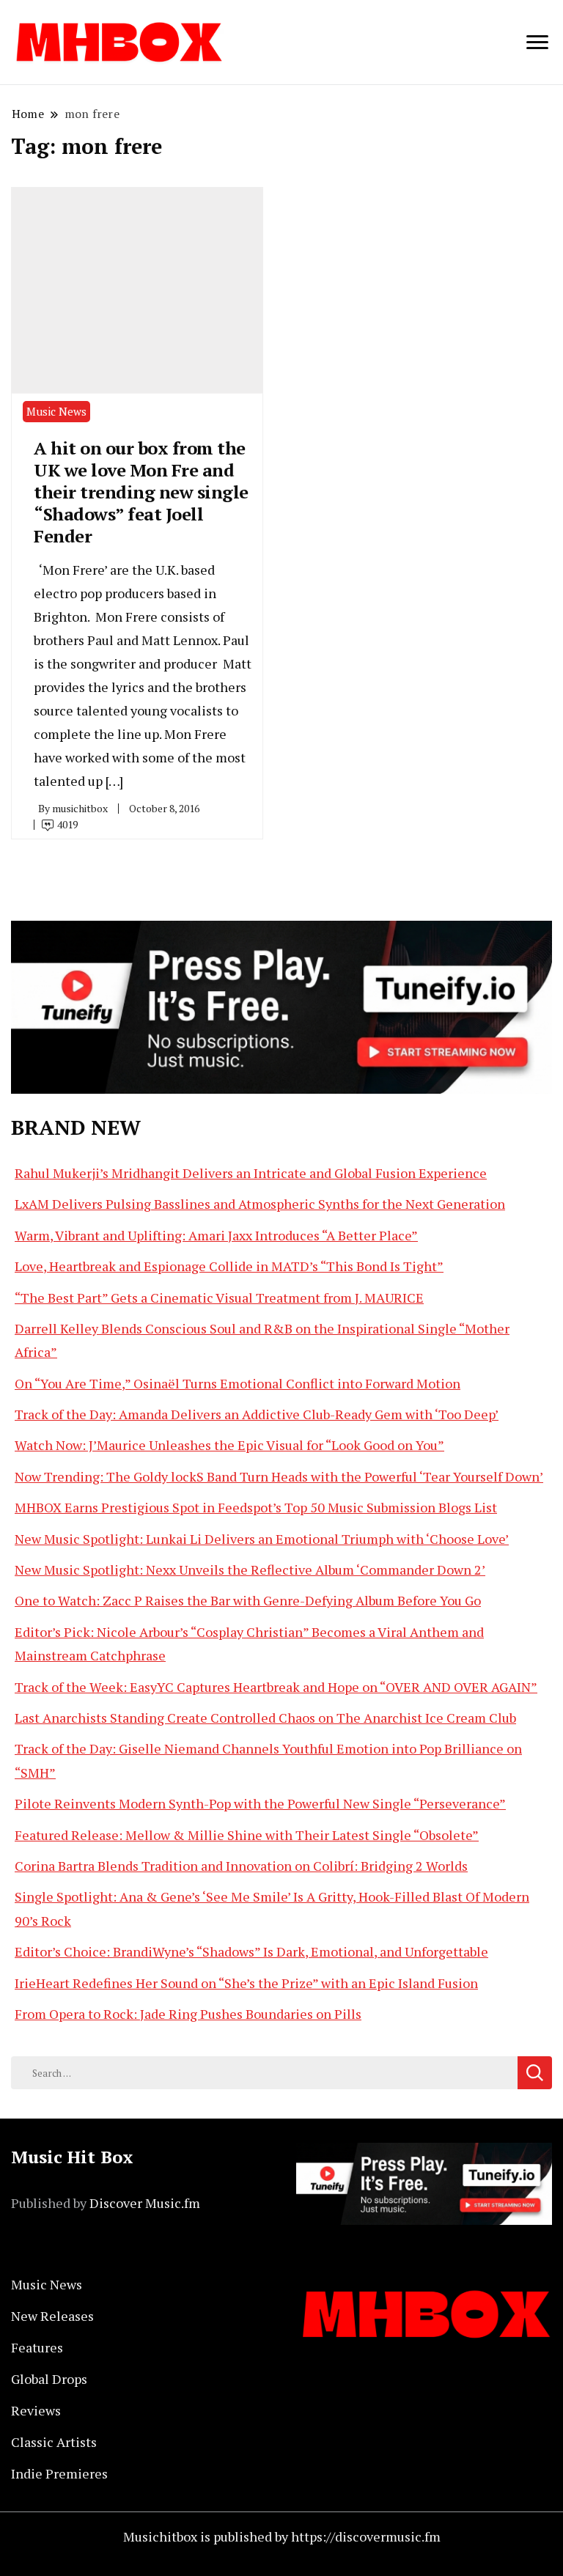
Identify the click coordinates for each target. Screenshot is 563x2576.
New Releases (52, 2316)
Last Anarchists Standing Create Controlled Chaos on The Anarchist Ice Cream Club (265, 1718)
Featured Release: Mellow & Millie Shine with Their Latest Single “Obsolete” (247, 1835)
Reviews (36, 2410)
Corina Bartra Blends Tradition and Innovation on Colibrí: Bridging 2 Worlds (241, 1866)
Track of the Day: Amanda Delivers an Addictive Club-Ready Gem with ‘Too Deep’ (257, 1414)
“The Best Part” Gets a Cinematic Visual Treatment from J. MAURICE (219, 1298)
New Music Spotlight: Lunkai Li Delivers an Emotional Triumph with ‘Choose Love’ (262, 1539)
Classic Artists (54, 2442)
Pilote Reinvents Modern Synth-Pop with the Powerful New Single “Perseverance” (260, 1803)
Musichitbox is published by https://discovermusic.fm (282, 2536)
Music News (56, 411)
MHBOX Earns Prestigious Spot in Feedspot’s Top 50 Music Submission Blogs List (256, 1507)
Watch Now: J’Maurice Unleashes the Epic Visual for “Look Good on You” (229, 1445)
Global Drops (49, 2379)
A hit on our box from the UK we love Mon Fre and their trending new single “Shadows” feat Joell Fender (141, 492)
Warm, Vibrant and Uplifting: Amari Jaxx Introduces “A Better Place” (216, 1235)
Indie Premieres (59, 2473)
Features (37, 2347)
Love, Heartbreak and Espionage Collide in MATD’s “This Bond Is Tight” (229, 1266)
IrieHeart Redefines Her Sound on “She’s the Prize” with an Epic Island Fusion (246, 1983)
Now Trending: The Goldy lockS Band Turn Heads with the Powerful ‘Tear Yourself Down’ (279, 1476)
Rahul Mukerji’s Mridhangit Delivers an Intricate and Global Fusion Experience (251, 1173)
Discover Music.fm (145, 2203)
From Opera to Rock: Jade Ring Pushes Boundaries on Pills (188, 2014)
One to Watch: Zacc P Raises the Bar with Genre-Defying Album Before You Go (248, 1600)
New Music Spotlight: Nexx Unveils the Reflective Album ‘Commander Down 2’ (250, 1569)
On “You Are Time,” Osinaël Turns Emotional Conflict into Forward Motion (238, 1383)
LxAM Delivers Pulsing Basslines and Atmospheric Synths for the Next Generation (260, 1204)
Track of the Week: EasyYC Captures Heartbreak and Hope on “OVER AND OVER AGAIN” (276, 1687)
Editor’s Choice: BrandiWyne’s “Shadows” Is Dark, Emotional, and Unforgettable (251, 1951)
